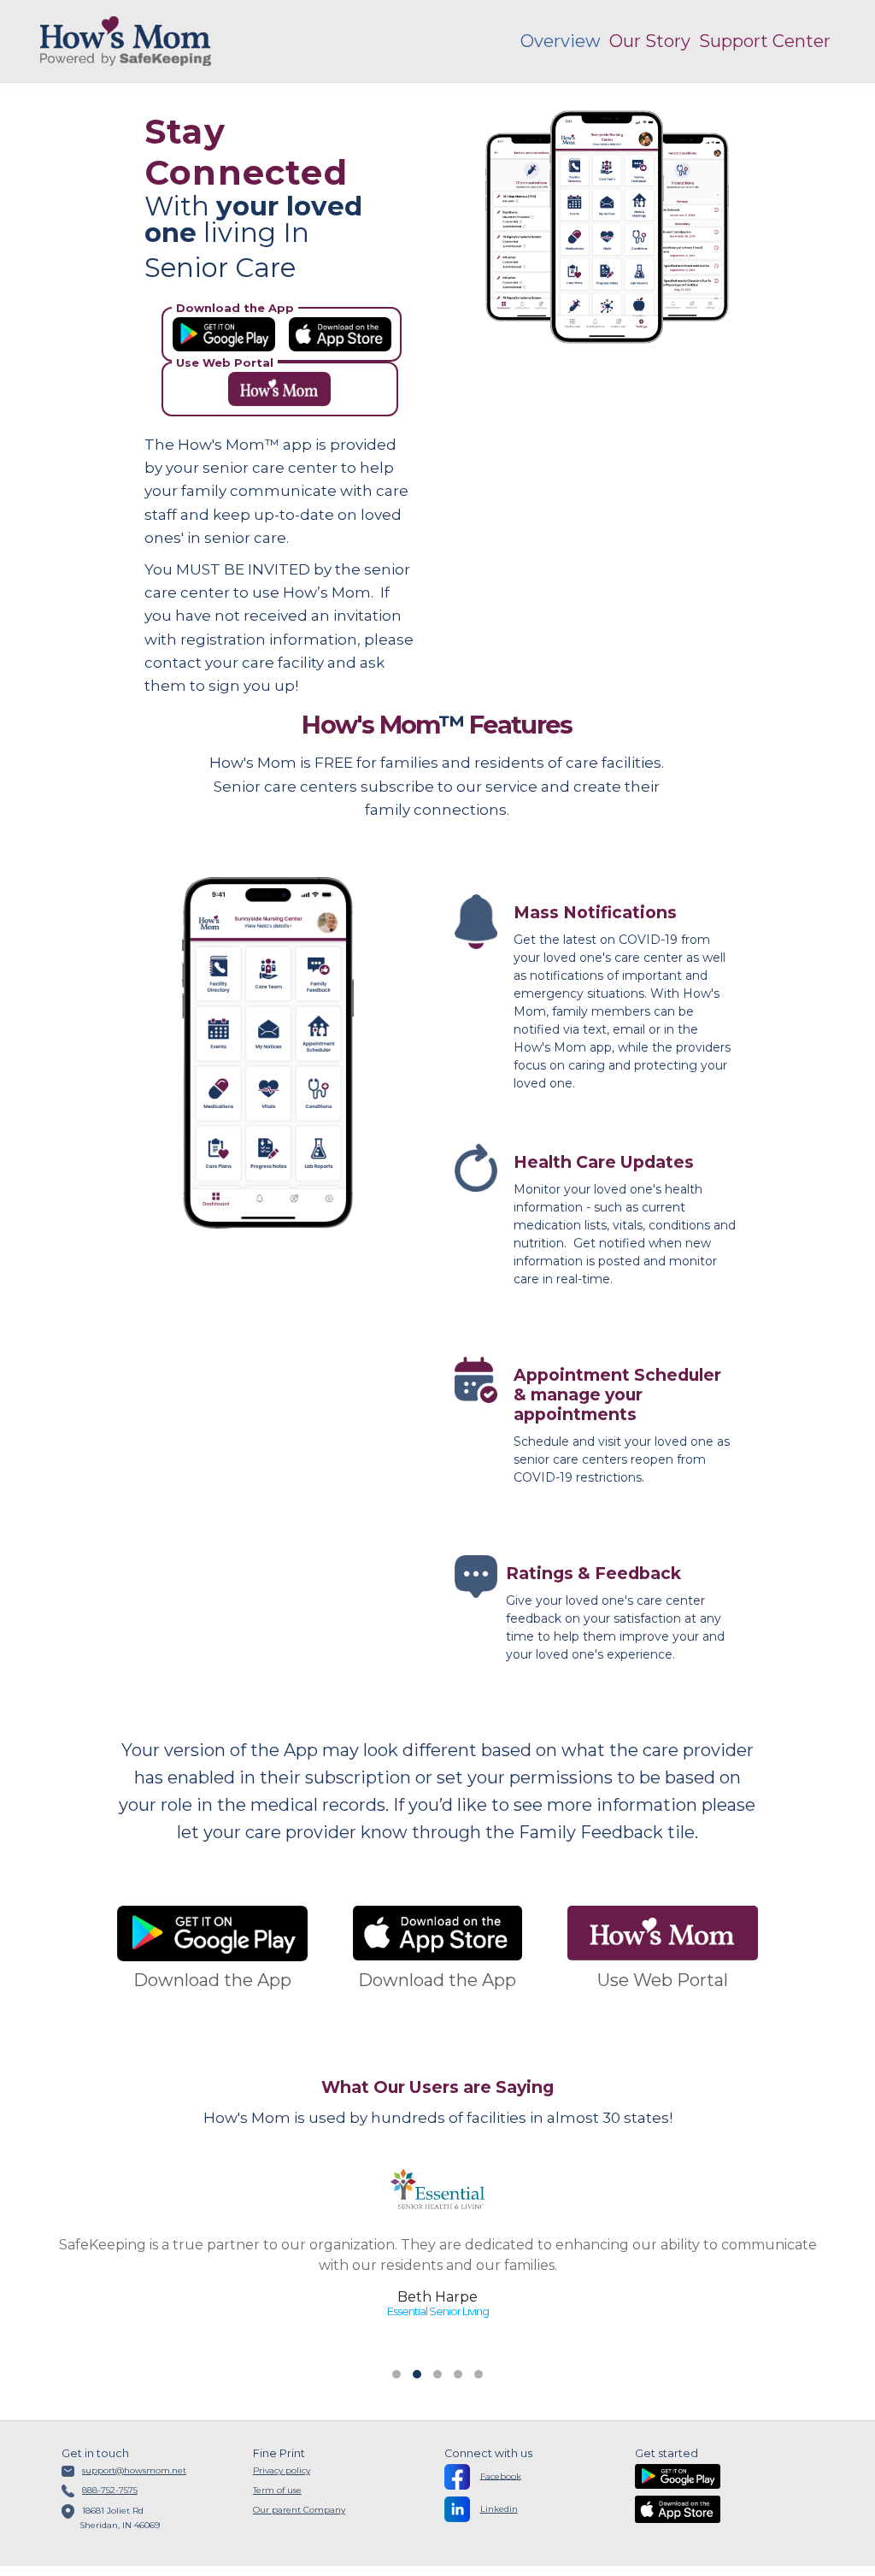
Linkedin (499, 2509)
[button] (396, 2374)
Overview (561, 41)
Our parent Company (299, 2510)
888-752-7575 (110, 2490)
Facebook (501, 2476)
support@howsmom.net (134, 2470)
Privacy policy (282, 2470)
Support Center (765, 41)
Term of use (277, 2490)
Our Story (650, 41)
